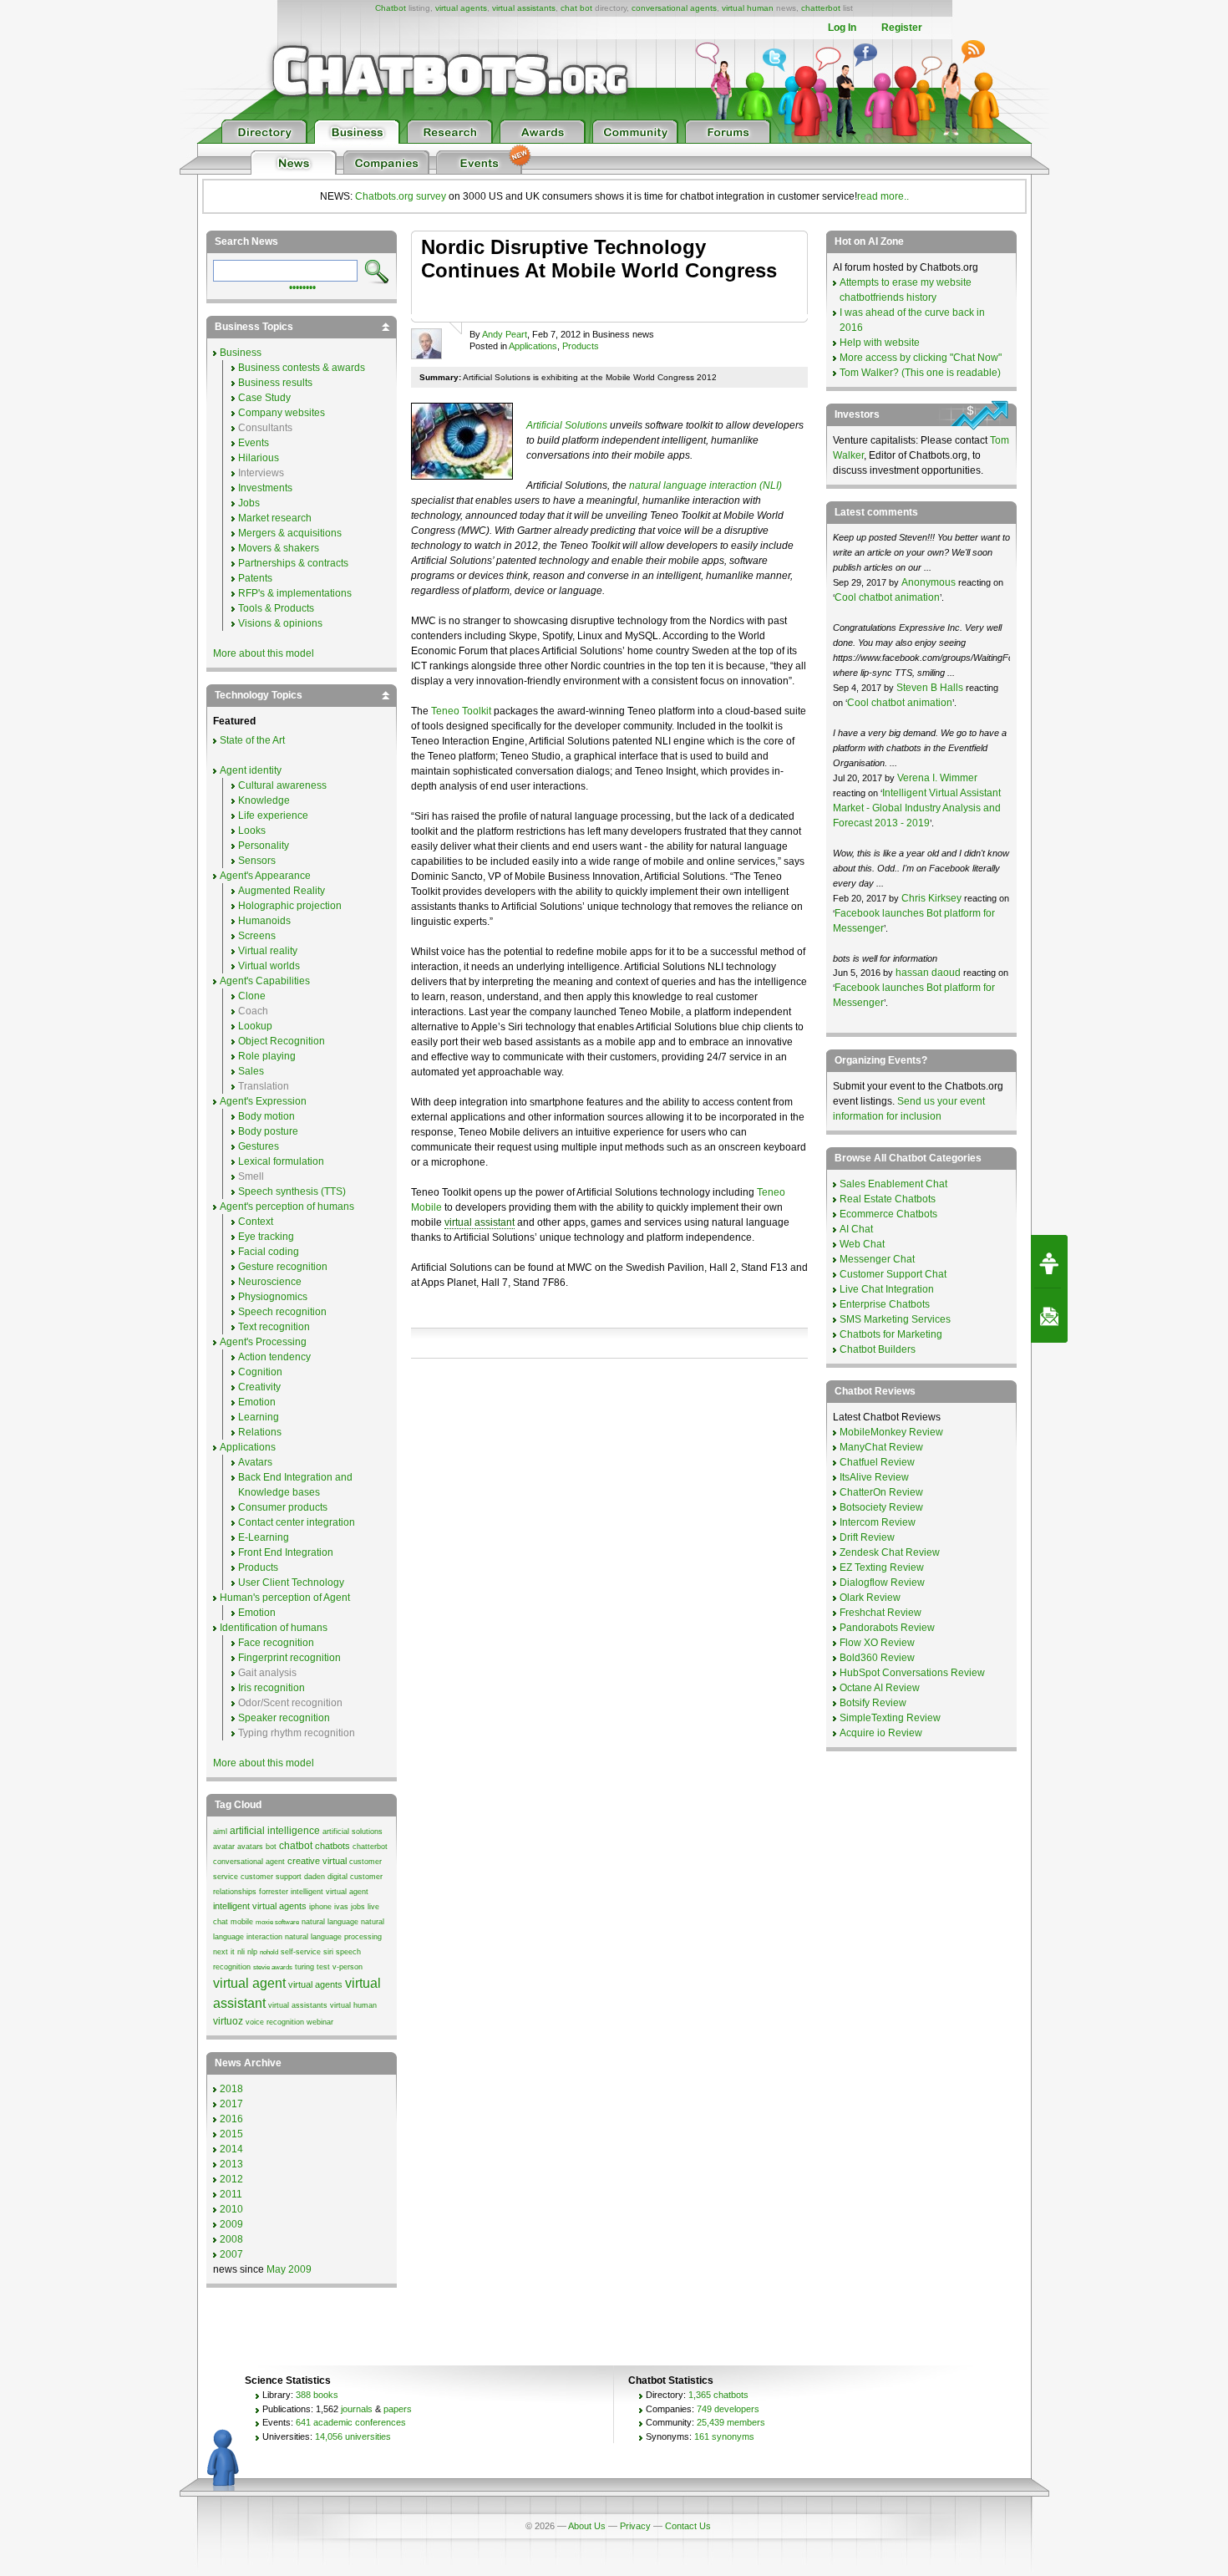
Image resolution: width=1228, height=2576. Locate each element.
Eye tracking (266, 1237)
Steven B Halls (930, 688)
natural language (330, 1922)
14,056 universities (353, 2436)
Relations (260, 1432)
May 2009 (289, 2269)
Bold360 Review (877, 1658)
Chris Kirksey (931, 898)
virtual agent (249, 1983)
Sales (251, 1071)
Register (902, 28)
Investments (265, 488)
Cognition (260, 1372)
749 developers (728, 2409)
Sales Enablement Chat (893, 1184)
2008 (231, 2239)
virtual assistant (480, 1222)
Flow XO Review (877, 1643)
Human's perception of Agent (285, 1598)
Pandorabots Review (887, 1628)
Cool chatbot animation (887, 597)
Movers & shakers (279, 548)
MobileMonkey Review (891, 1432)
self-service (301, 1952)
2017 (231, 2104)
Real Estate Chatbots (888, 1199)
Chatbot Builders (878, 1349)
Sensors (257, 861)
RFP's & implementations (295, 593)
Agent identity (251, 770)
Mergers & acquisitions (290, 533)
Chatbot (391, 8)
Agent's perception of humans (287, 1207)
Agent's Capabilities (265, 981)
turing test (312, 1967)
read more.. (883, 196)
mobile (242, 1922)
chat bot (576, 8)
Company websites (282, 413)
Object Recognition (282, 1041)
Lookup (255, 1026)
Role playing (267, 1056)
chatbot (296, 1846)
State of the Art (252, 740)
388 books (317, 2395)
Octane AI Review (880, 1688)
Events (254, 443)
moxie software (277, 1922)
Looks (252, 831)
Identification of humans (274, 1628)
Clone (252, 996)
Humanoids (264, 921)
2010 (231, 2209)
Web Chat (862, 1244)
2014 (231, 2149)
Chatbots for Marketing (891, 1334)
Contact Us (688, 2526)
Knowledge (264, 800)
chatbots (332, 1846)
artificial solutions (353, 1832)
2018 (231, 2089)
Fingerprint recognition (289, 1658)
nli (241, 1952)
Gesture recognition (283, 1267)
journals (357, 2409)
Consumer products (283, 1507)
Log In (842, 28)
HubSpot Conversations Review (912, 1673)
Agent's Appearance (265, 876)
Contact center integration (297, 1522)
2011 (231, 2194)
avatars (250, 1847)
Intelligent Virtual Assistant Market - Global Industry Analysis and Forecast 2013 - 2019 (917, 808)
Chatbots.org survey (401, 196)
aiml (220, 1832)
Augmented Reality (282, 891)
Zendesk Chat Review (890, 1552)
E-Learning (264, 1537)
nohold (269, 1952)
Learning (259, 1417)
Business (241, 353)
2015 (231, 2134)
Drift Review (867, 1537)
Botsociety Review (881, 1507)
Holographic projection (290, 906)
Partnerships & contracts (293, 563)
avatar (224, 1847)
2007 (231, 2254)
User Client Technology (291, 1583)
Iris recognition (271, 1688)
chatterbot (821, 8)
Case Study (264, 398)
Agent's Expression (263, 1101)
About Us (587, 2526)
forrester (274, 1892)
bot (271, 1847)
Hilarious (259, 458)
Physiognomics (273, 1297)
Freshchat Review (880, 1613)
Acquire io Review (881, 1733)
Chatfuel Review (877, 1462)
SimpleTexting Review (890, 1718)
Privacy (635, 2526)
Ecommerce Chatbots (888, 1214)
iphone (320, 1907)
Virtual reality (268, 951)
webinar (320, 2022)
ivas (341, 1907)
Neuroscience (270, 1282)
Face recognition (276, 1643)
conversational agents (674, 8)
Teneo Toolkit (461, 711)
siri (328, 1952)
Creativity (259, 1387)
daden (315, 1877)
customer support (271, 1877)
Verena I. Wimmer (937, 778)
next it (224, 1952)
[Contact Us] (1049, 1316)
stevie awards (273, 1967)
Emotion (257, 1402)
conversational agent (249, 1862)
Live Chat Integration (887, 1289)
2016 (231, 2119)
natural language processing (333, 1937)
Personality (264, 846)
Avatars (255, 1462)
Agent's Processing (263, 1342)
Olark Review (870, 1598)
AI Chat (856, 1229)
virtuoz (228, 2021)
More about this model (264, 653)
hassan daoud (928, 973)
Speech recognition (282, 1312)
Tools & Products (276, 608)
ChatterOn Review (881, 1492)
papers (398, 2409)
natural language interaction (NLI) (705, 485)
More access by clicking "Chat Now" (921, 358)
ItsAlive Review (874, 1477)
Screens (257, 936)
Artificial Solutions (567, 425)
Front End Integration (286, 1552)
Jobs (249, 503)
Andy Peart (505, 334)
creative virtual (317, 1861)
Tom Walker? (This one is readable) (920, 373)
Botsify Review (873, 1703)
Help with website (880, 343)
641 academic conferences (351, 2422)
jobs (358, 1907)
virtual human (748, 8)
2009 (231, 2224)
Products (581, 346)
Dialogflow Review (882, 1583)
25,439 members (731, 2422)
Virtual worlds (269, 966)
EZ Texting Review (882, 1567)
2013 (231, 2164)
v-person (348, 1967)
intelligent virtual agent (330, 1892)
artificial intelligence (275, 1831)
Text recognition (274, 1327)
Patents (255, 578)
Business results (275, 383)
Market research (275, 518)
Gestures (259, 1146)
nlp (252, 1952)
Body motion (266, 1116)
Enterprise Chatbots (885, 1304)
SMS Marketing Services (895, 1319)
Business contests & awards (302, 368)
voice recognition (275, 2022)
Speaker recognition (284, 1718)
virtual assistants (524, 8)
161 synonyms (724, 2436)
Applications (533, 346)
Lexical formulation (281, 1161)
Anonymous (929, 582)
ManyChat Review (881, 1447)
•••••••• (302, 286)
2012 (231, 2179)
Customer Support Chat (893, 1274)
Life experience (273, 815)
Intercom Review (878, 1522)
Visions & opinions (280, 623)
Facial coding (269, 1252)
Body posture (268, 1131)
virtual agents (461, 8)
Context (256, 1222)
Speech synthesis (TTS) (292, 1191)
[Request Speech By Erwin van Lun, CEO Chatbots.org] (1049, 1262)
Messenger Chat (877, 1259)
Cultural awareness (282, 785)
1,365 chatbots (718, 2395)
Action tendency (274, 1357)
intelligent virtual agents (260, 1906)
